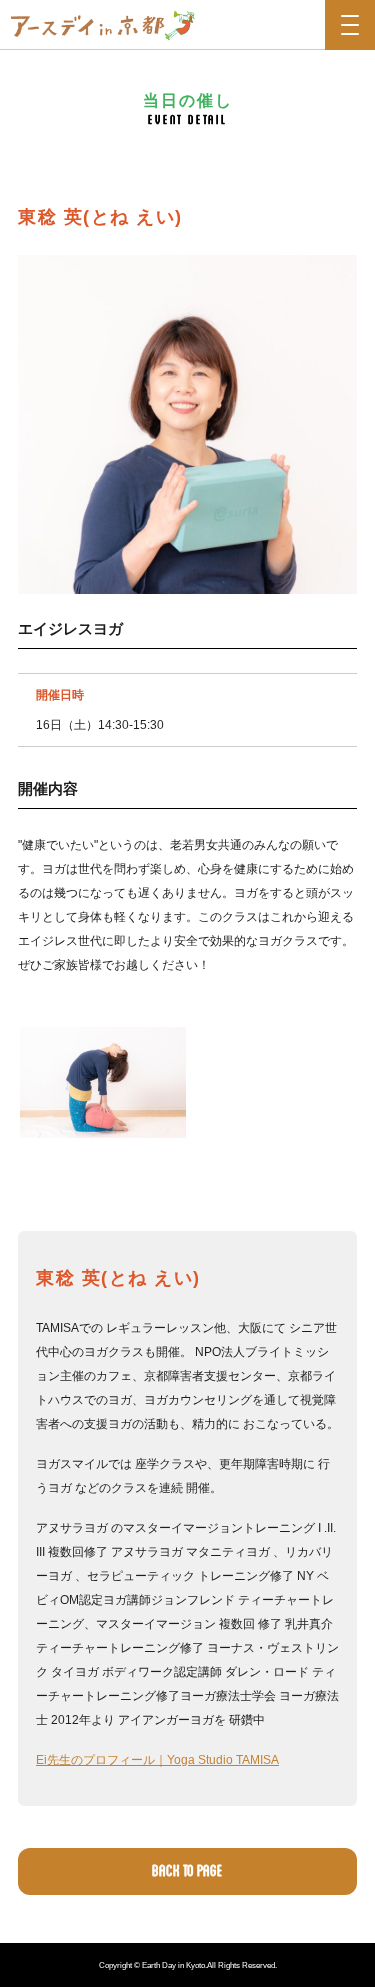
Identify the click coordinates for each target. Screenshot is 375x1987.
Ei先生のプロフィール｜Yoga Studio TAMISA (157, 1760)
